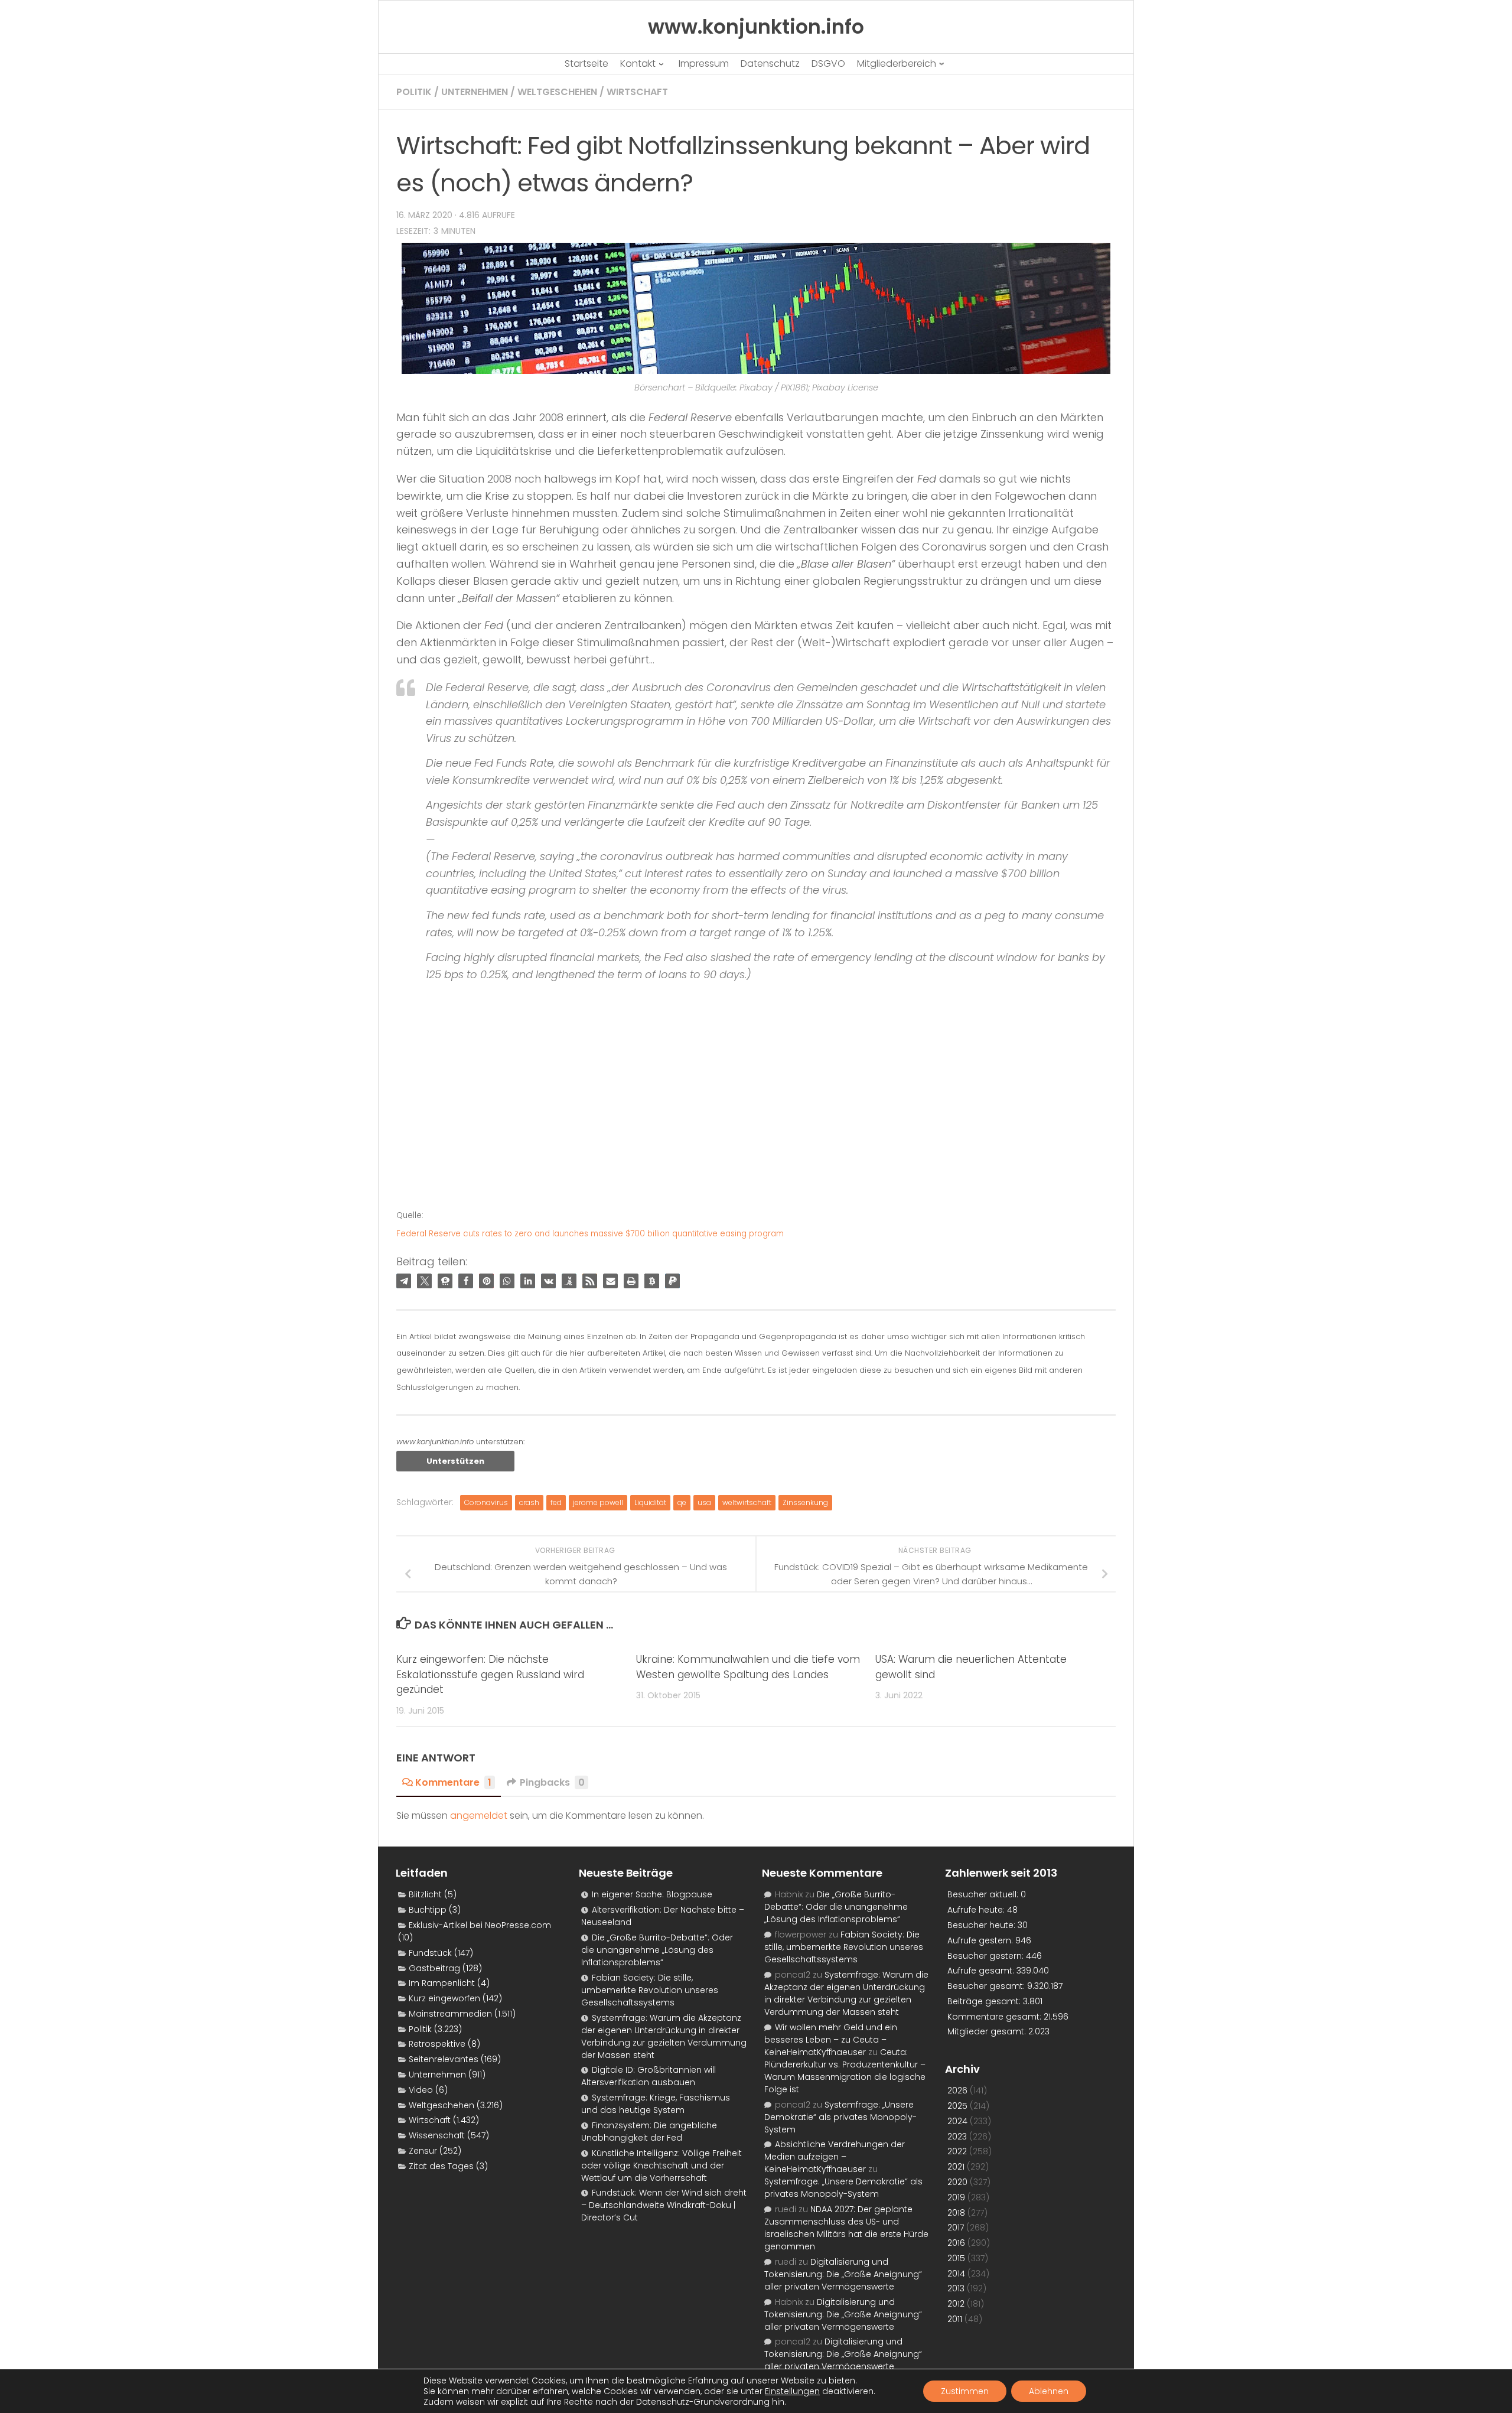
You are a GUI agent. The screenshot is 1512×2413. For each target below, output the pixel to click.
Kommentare (453, 1782)
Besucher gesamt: (987, 1986)
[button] (404, 1281)
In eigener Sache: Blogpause (652, 1894)
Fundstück (430, 1953)
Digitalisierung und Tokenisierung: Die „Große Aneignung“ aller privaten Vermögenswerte (843, 2274)
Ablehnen (1049, 2391)
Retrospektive (437, 2044)
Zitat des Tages (441, 2166)
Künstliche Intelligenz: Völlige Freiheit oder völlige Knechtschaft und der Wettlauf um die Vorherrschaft (661, 2165)
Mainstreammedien (450, 2014)
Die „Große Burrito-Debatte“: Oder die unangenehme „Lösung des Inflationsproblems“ (657, 1950)
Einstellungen (792, 2391)
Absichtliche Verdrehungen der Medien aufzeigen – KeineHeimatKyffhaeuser (835, 2157)
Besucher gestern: (987, 1956)
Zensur (423, 2151)
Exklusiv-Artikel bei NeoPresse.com (480, 1925)
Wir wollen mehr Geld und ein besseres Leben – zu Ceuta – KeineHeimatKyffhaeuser (831, 2040)
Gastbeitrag (434, 1968)
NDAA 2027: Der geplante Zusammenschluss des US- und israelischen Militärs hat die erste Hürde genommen (846, 2228)
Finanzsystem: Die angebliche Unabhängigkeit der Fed (649, 2132)
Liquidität (650, 1502)
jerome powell (598, 1502)
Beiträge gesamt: (985, 2001)
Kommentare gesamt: (995, 2017)
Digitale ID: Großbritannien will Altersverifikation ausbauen (649, 2076)
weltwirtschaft (747, 1502)
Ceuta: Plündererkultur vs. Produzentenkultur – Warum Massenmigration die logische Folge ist (845, 2071)
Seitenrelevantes (444, 2059)
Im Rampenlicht (442, 1983)
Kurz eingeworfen (444, 1998)
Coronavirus (486, 1502)
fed (556, 1502)
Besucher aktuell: (984, 1894)
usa (704, 1502)
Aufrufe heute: (977, 1910)
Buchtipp (428, 1910)
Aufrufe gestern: (981, 1940)
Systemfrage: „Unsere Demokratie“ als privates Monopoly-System (840, 2117)
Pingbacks (552, 1782)
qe (682, 1502)
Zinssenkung (805, 1502)
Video (421, 2090)
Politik (414, 92)
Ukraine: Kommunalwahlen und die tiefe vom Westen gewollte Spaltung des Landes (748, 1667)
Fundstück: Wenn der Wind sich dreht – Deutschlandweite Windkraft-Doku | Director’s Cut (664, 2205)
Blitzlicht (425, 1894)
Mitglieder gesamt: (988, 2031)
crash (529, 1502)
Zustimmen (965, 2391)
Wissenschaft (437, 2135)
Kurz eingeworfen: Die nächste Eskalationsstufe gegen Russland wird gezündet (490, 1674)
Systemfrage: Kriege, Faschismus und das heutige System (656, 2104)
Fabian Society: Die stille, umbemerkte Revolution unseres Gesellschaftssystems (650, 1990)
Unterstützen (455, 1461)
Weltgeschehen (557, 92)
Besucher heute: (983, 1925)
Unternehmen (475, 92)
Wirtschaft (637, 92)
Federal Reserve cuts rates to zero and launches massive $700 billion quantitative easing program (590, 1234)
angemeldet (479, 1816)
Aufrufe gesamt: (982, 1971)
